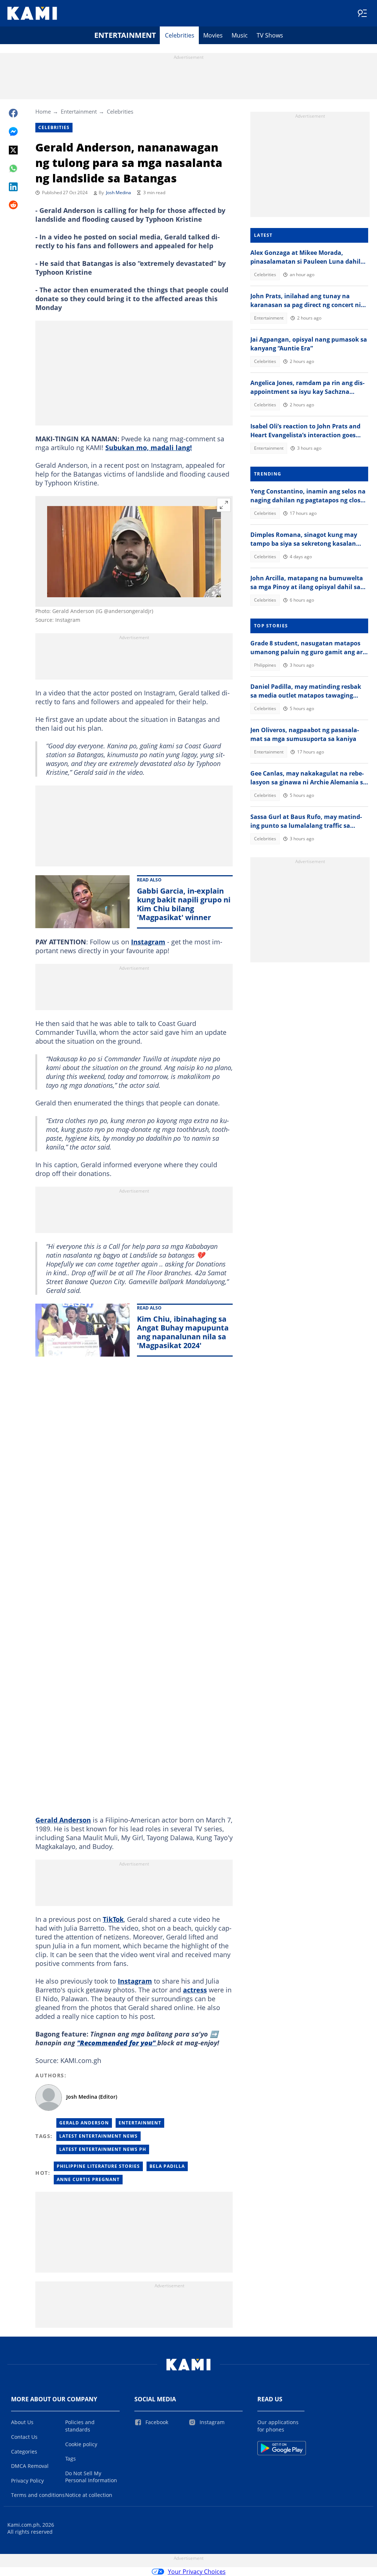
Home (43, 111)
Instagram (148, 942)
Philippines (265, 665)
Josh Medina (119, 193)
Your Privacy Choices (197, 2572)
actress (195, 1990)
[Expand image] (224, 505)
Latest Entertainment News (98, 2136)
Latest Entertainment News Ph (103, 2149)
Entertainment (125, 35)
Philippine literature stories (98, 2166)
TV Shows (270, 35)
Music (240, 35)
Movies (213, 35)
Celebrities (180, 35)
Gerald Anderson (63, 1820)
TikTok (113, 1919)
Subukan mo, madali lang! (149, 448)
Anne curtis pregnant (88, 2179)
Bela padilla (167, 2166)
